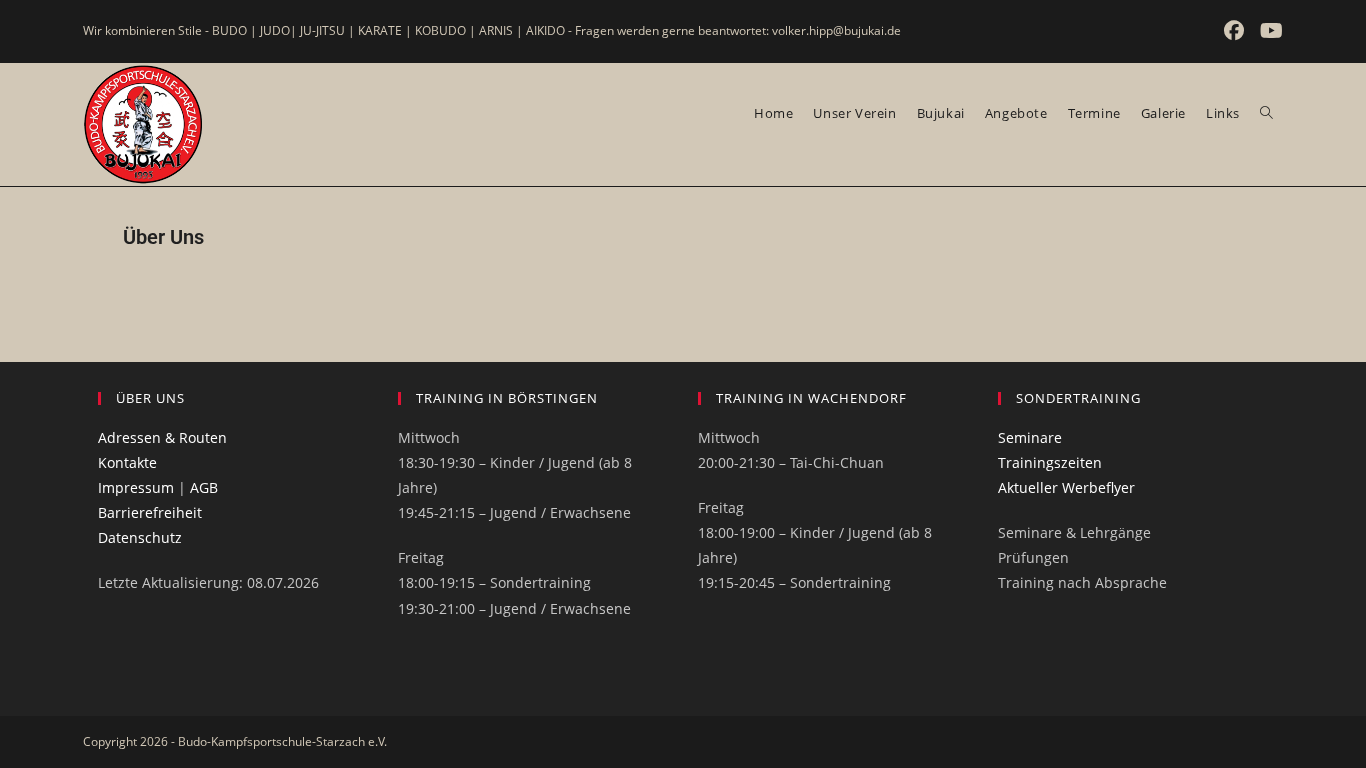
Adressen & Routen (162, 437)
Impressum (136, 487)
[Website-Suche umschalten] (1266, 113)
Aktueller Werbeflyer (1066, 487)
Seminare (1030, 437)
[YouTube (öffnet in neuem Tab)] (1268, 31)
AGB (204, 487)
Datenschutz (140, 537)
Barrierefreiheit (150, 512)
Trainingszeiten (1050, 462)
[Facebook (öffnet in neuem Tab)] (1236, 31)
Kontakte (127, 462)
